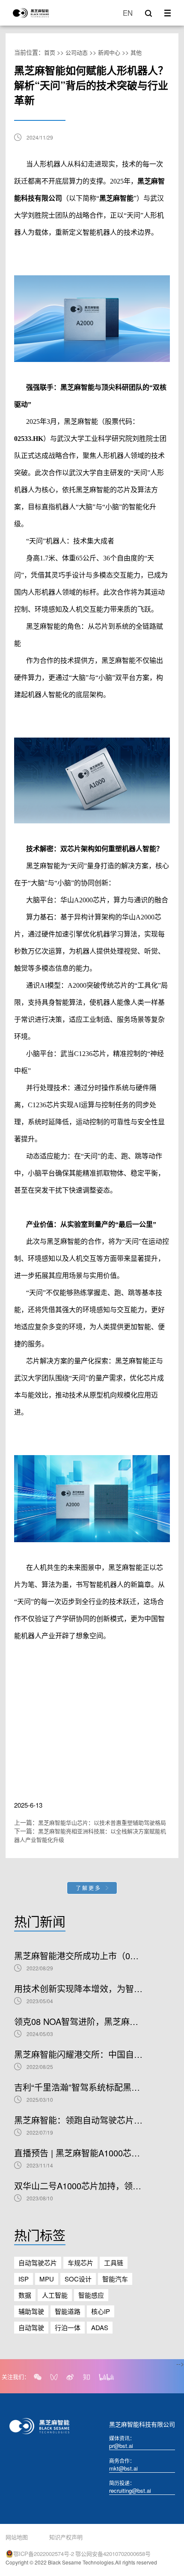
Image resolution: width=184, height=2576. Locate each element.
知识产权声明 (66, 2537)
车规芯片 (80, 2262)
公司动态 (77, 52)
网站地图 (17, 2537)
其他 (136, 52)
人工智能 (55, 2295)
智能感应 (91, 2295)
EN (128, 13)
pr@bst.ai (121, 2446)
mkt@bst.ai (123, 2468)
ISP (24, 2279)
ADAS (100, 2327)
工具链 (114, 2262)
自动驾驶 (31, 2327)
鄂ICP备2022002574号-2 (44, 2554)
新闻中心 (109, 52)
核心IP (101, 2311)
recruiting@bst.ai (130, 2490)
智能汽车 (115, 2279)
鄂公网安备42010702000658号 (113, 2554)
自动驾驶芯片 (38, 2262)
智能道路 (68, 2311)
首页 (50, 52)
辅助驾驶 (31, 2311)
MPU (47, 2279)
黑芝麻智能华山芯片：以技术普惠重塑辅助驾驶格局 (102, 1822)
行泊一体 (68, 2327)
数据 (25, 2295)
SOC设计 (78, 2279)
